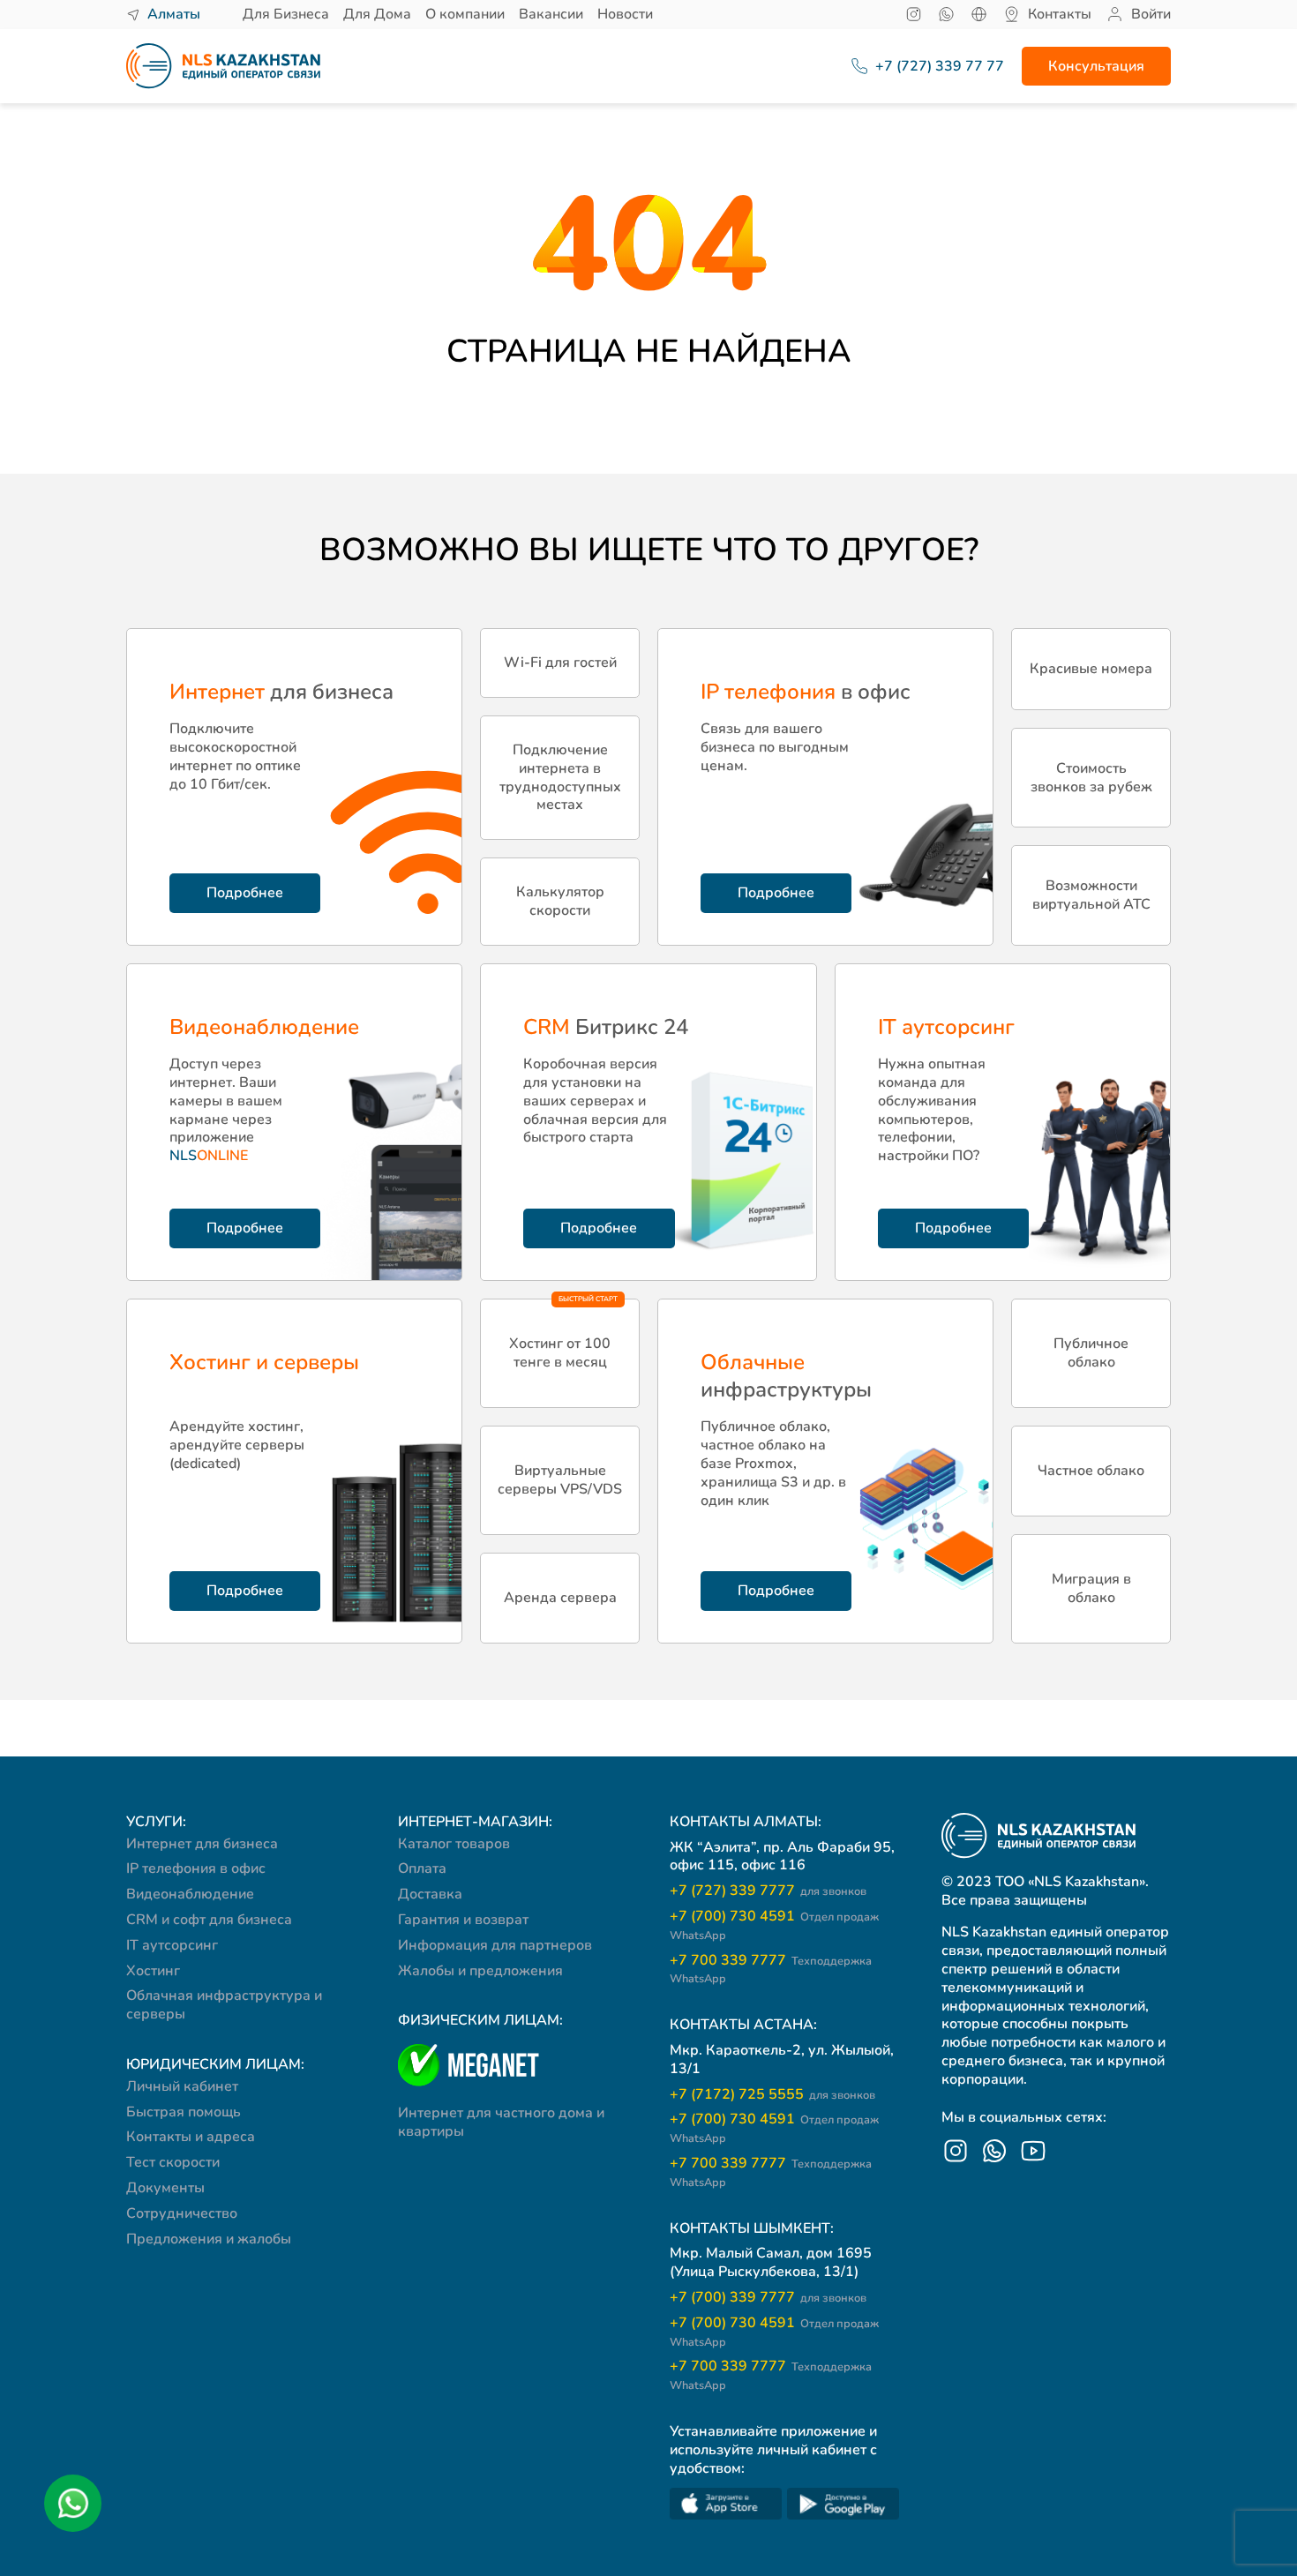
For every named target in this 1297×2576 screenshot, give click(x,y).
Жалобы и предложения (480, 1971)
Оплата (422, 1868)
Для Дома (377, 14)
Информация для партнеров (495, 1945)
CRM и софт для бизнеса (209, 1920)
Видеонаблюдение (190, 1894)
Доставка (430, 1894)
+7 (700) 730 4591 (774, 1925)
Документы (165, 2188)
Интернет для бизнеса (202, 1844)
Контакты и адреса (191, 2137)
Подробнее (245, 893)
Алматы (174, 15)
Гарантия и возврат (463, 1920)
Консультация (1096, 66)
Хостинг (153, 1971)
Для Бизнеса (286, 14)
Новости (625, 14)
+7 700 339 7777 (771, 1969)
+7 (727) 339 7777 (768, 1891)
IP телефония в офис (196, 1868)
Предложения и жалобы (209, 2239)
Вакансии (551, 14)
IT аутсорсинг (172, 1945)
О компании (465, 14)
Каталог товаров (454, 1844)
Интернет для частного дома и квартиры (501, 2122)
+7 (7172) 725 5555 (772, 2095)
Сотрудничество (182, 2213)
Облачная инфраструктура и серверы (224, 2005)
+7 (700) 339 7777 (768, 2298)
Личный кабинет (182, 2086)
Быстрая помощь (184, 2112)
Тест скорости (173, 2162)
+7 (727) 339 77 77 (931, 67)
